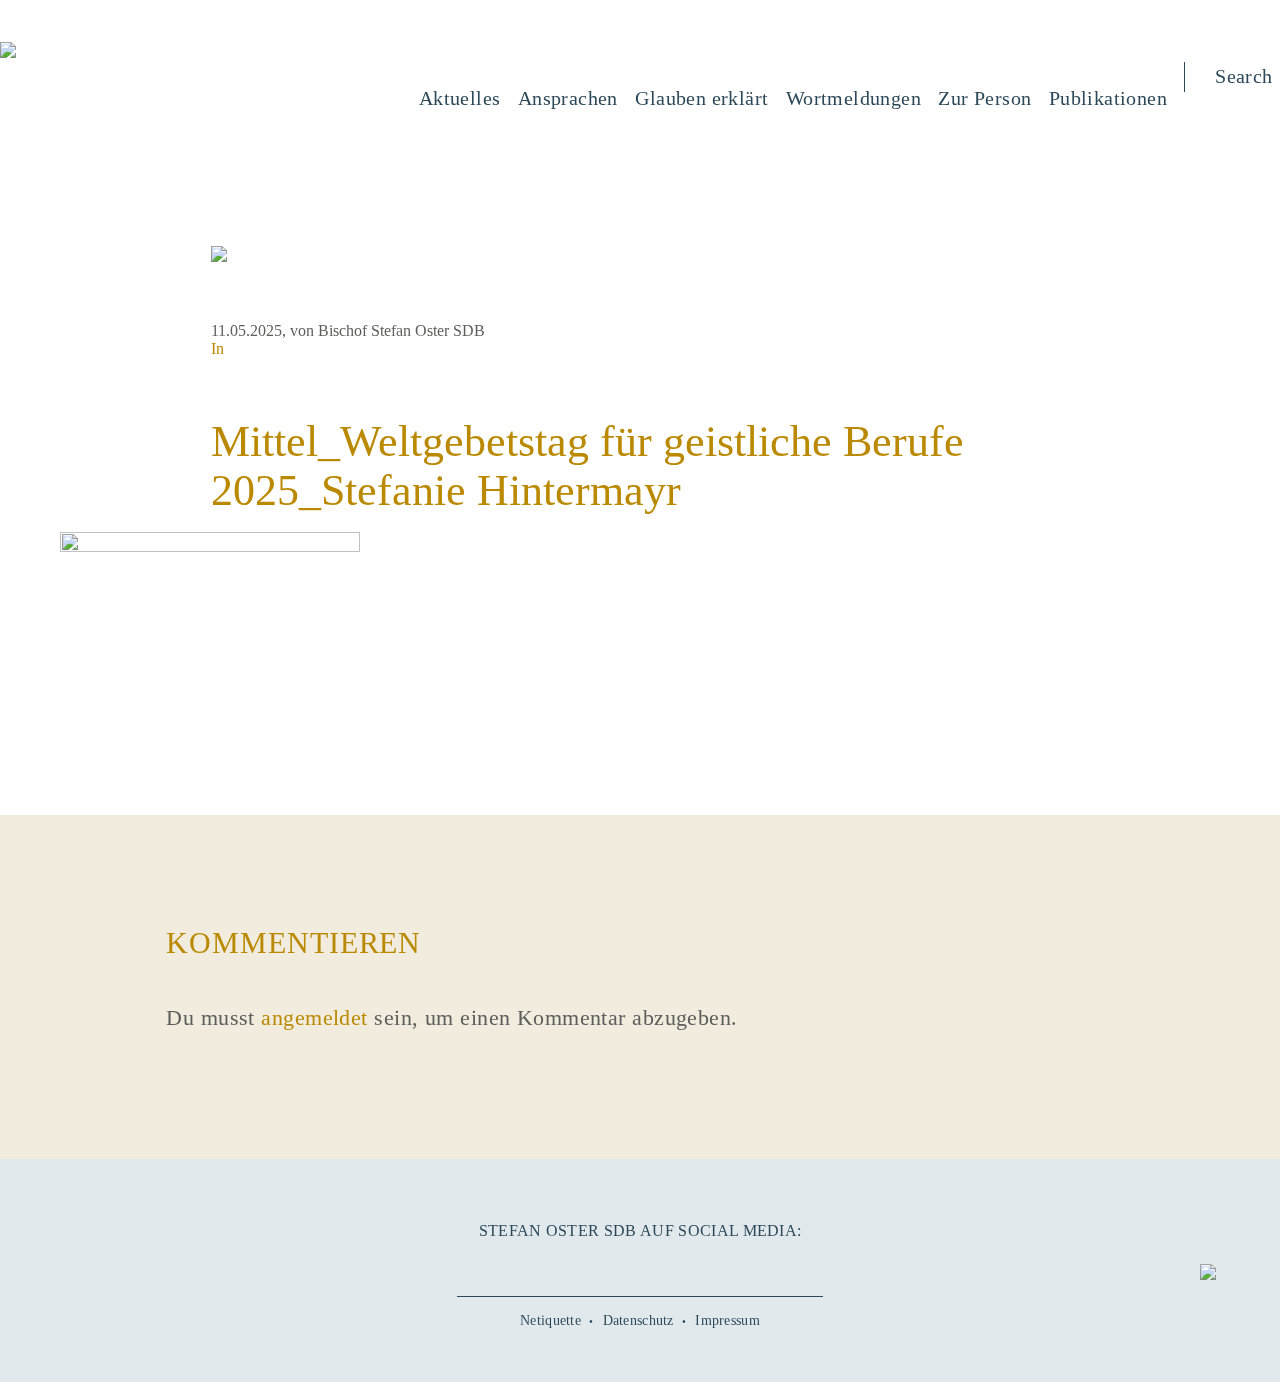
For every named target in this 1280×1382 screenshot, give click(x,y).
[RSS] (713, 1265)
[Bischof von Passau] (129, 52)
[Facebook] (566, 1265)
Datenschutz (638, 1320)
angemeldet (314, 1017)
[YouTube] (603, 1265)
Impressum (727, 1320)
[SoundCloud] (677, 1265)
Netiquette (550, 1320)
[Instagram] (640, 1265)
